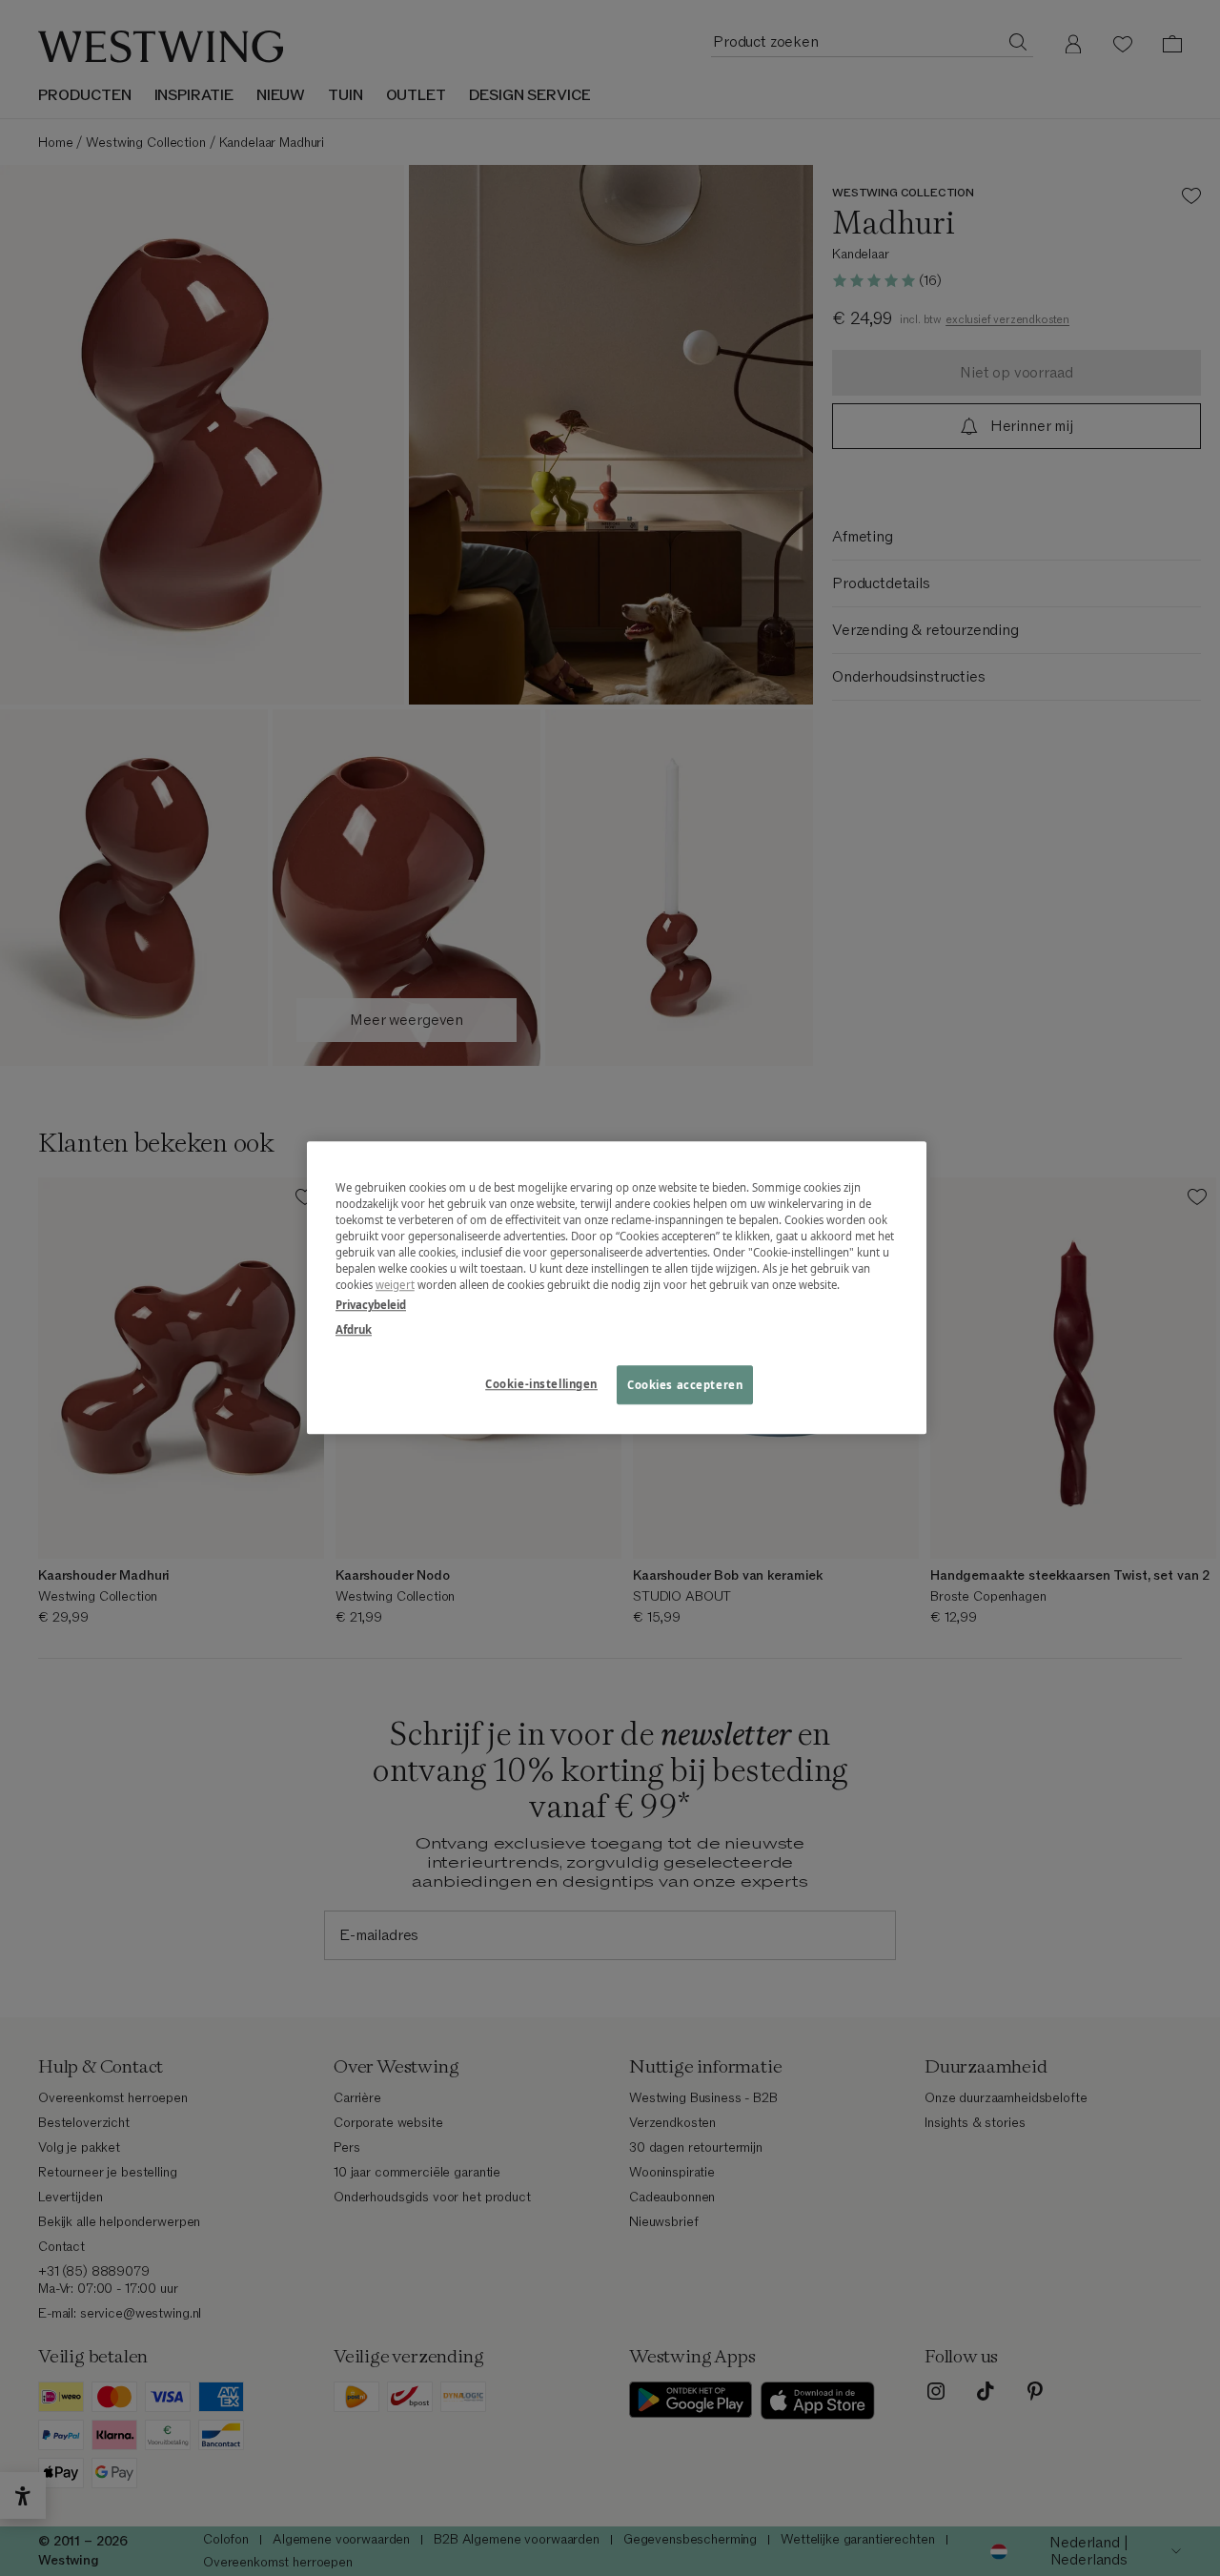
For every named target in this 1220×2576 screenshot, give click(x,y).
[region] (617, 1288)
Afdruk (354, 1329)
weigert (395, 1286)
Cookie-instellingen (541, 1384)
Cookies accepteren (685, 1385)
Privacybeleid (371, 1306)
